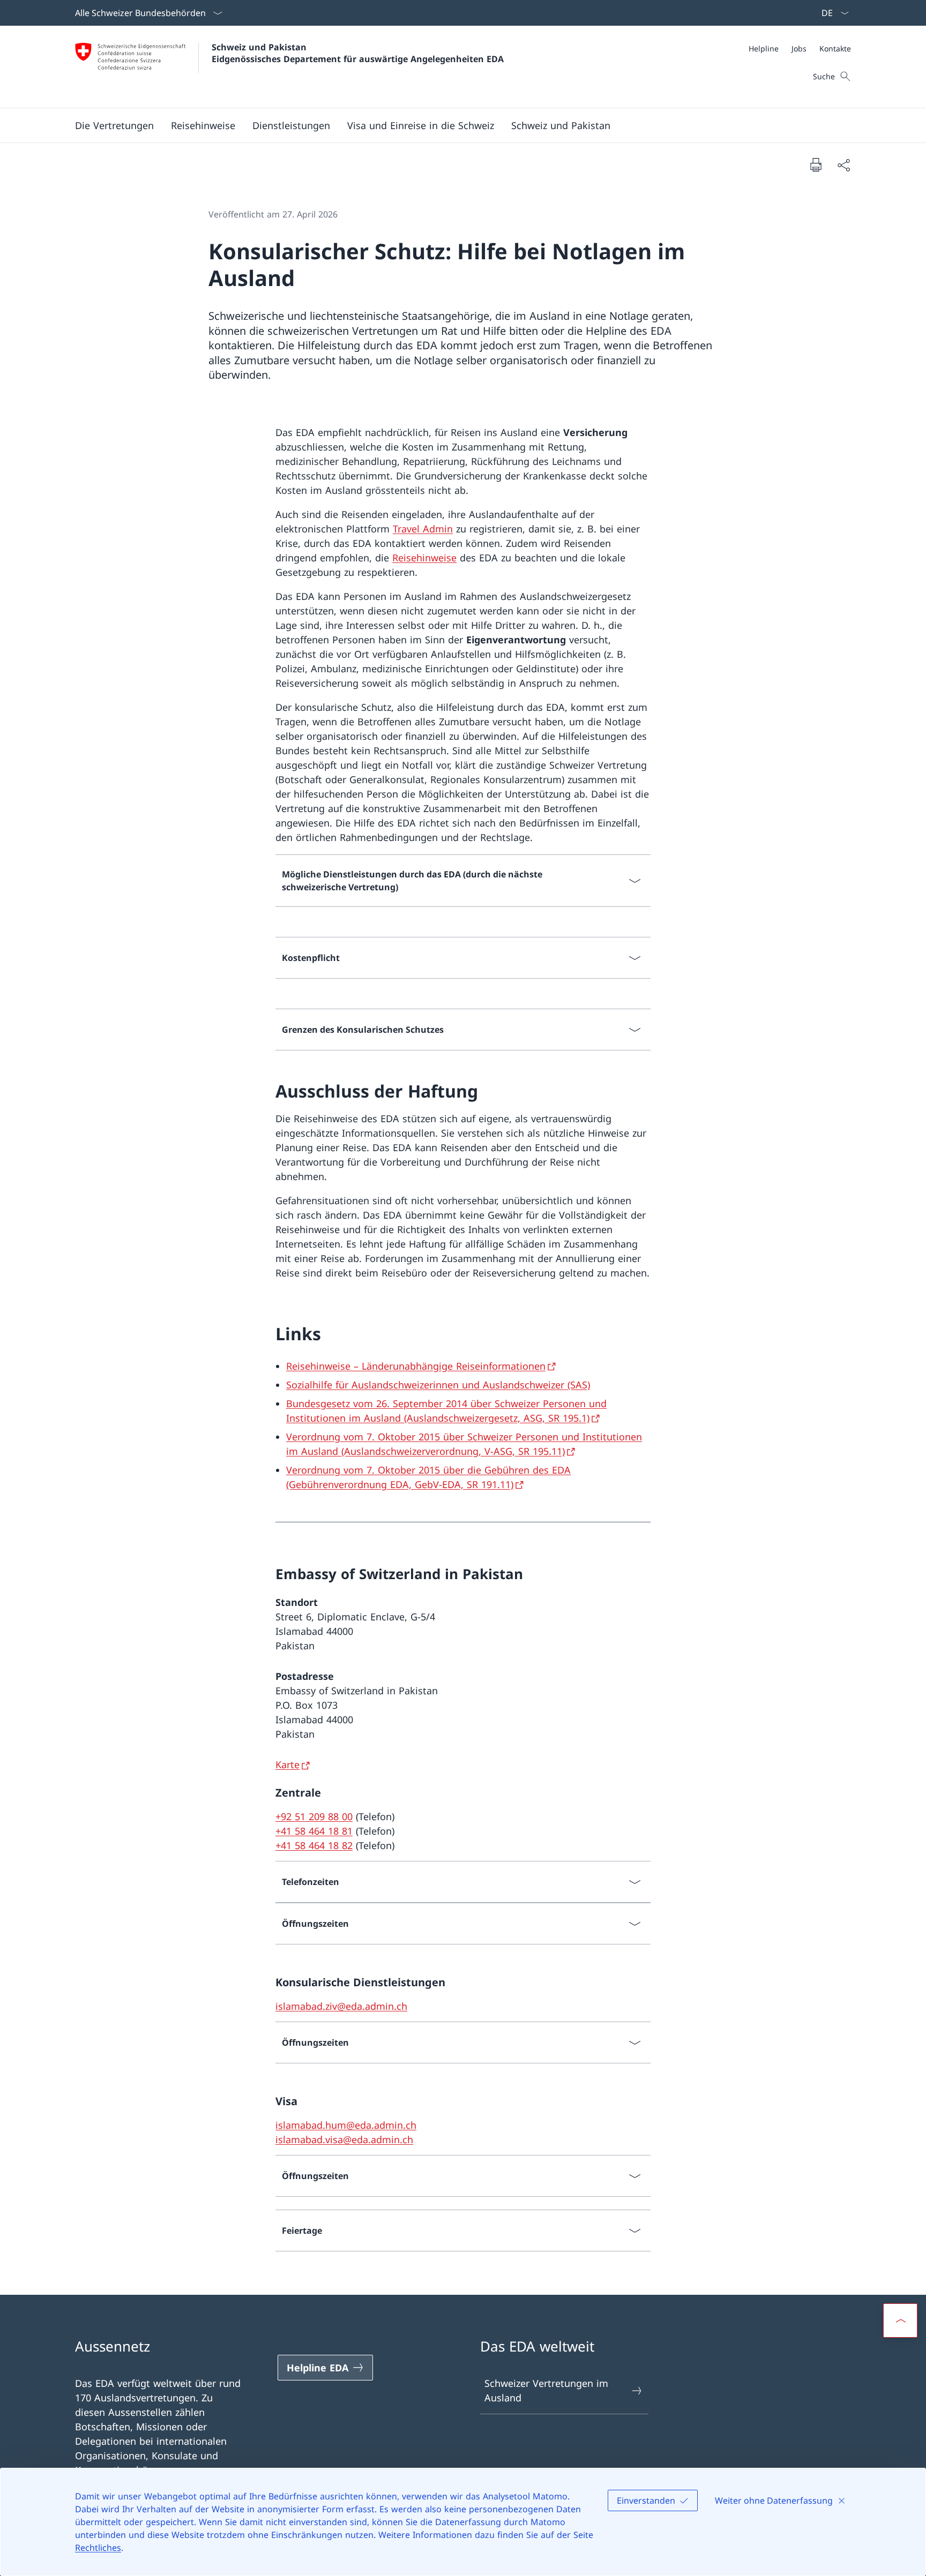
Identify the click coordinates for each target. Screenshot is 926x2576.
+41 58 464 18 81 (314, 1831)
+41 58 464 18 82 (314, 1845)
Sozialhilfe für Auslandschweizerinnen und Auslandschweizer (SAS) (438, 1385)
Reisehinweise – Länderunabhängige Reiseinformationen (416, 1366)
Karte (287, 1764)
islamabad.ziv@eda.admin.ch (341, 2006)
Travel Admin (423, 529)
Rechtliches (98, 2548)
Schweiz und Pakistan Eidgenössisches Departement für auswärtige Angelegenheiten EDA (358, 53)
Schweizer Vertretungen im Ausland (546, 2390)
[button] (114, 125)
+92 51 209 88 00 (314, 1816)
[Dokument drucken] (816, 164)
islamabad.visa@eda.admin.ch (344, 2139)
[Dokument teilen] (843, 165)
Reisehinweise (424, 558)
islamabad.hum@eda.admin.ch (346, 2125)
